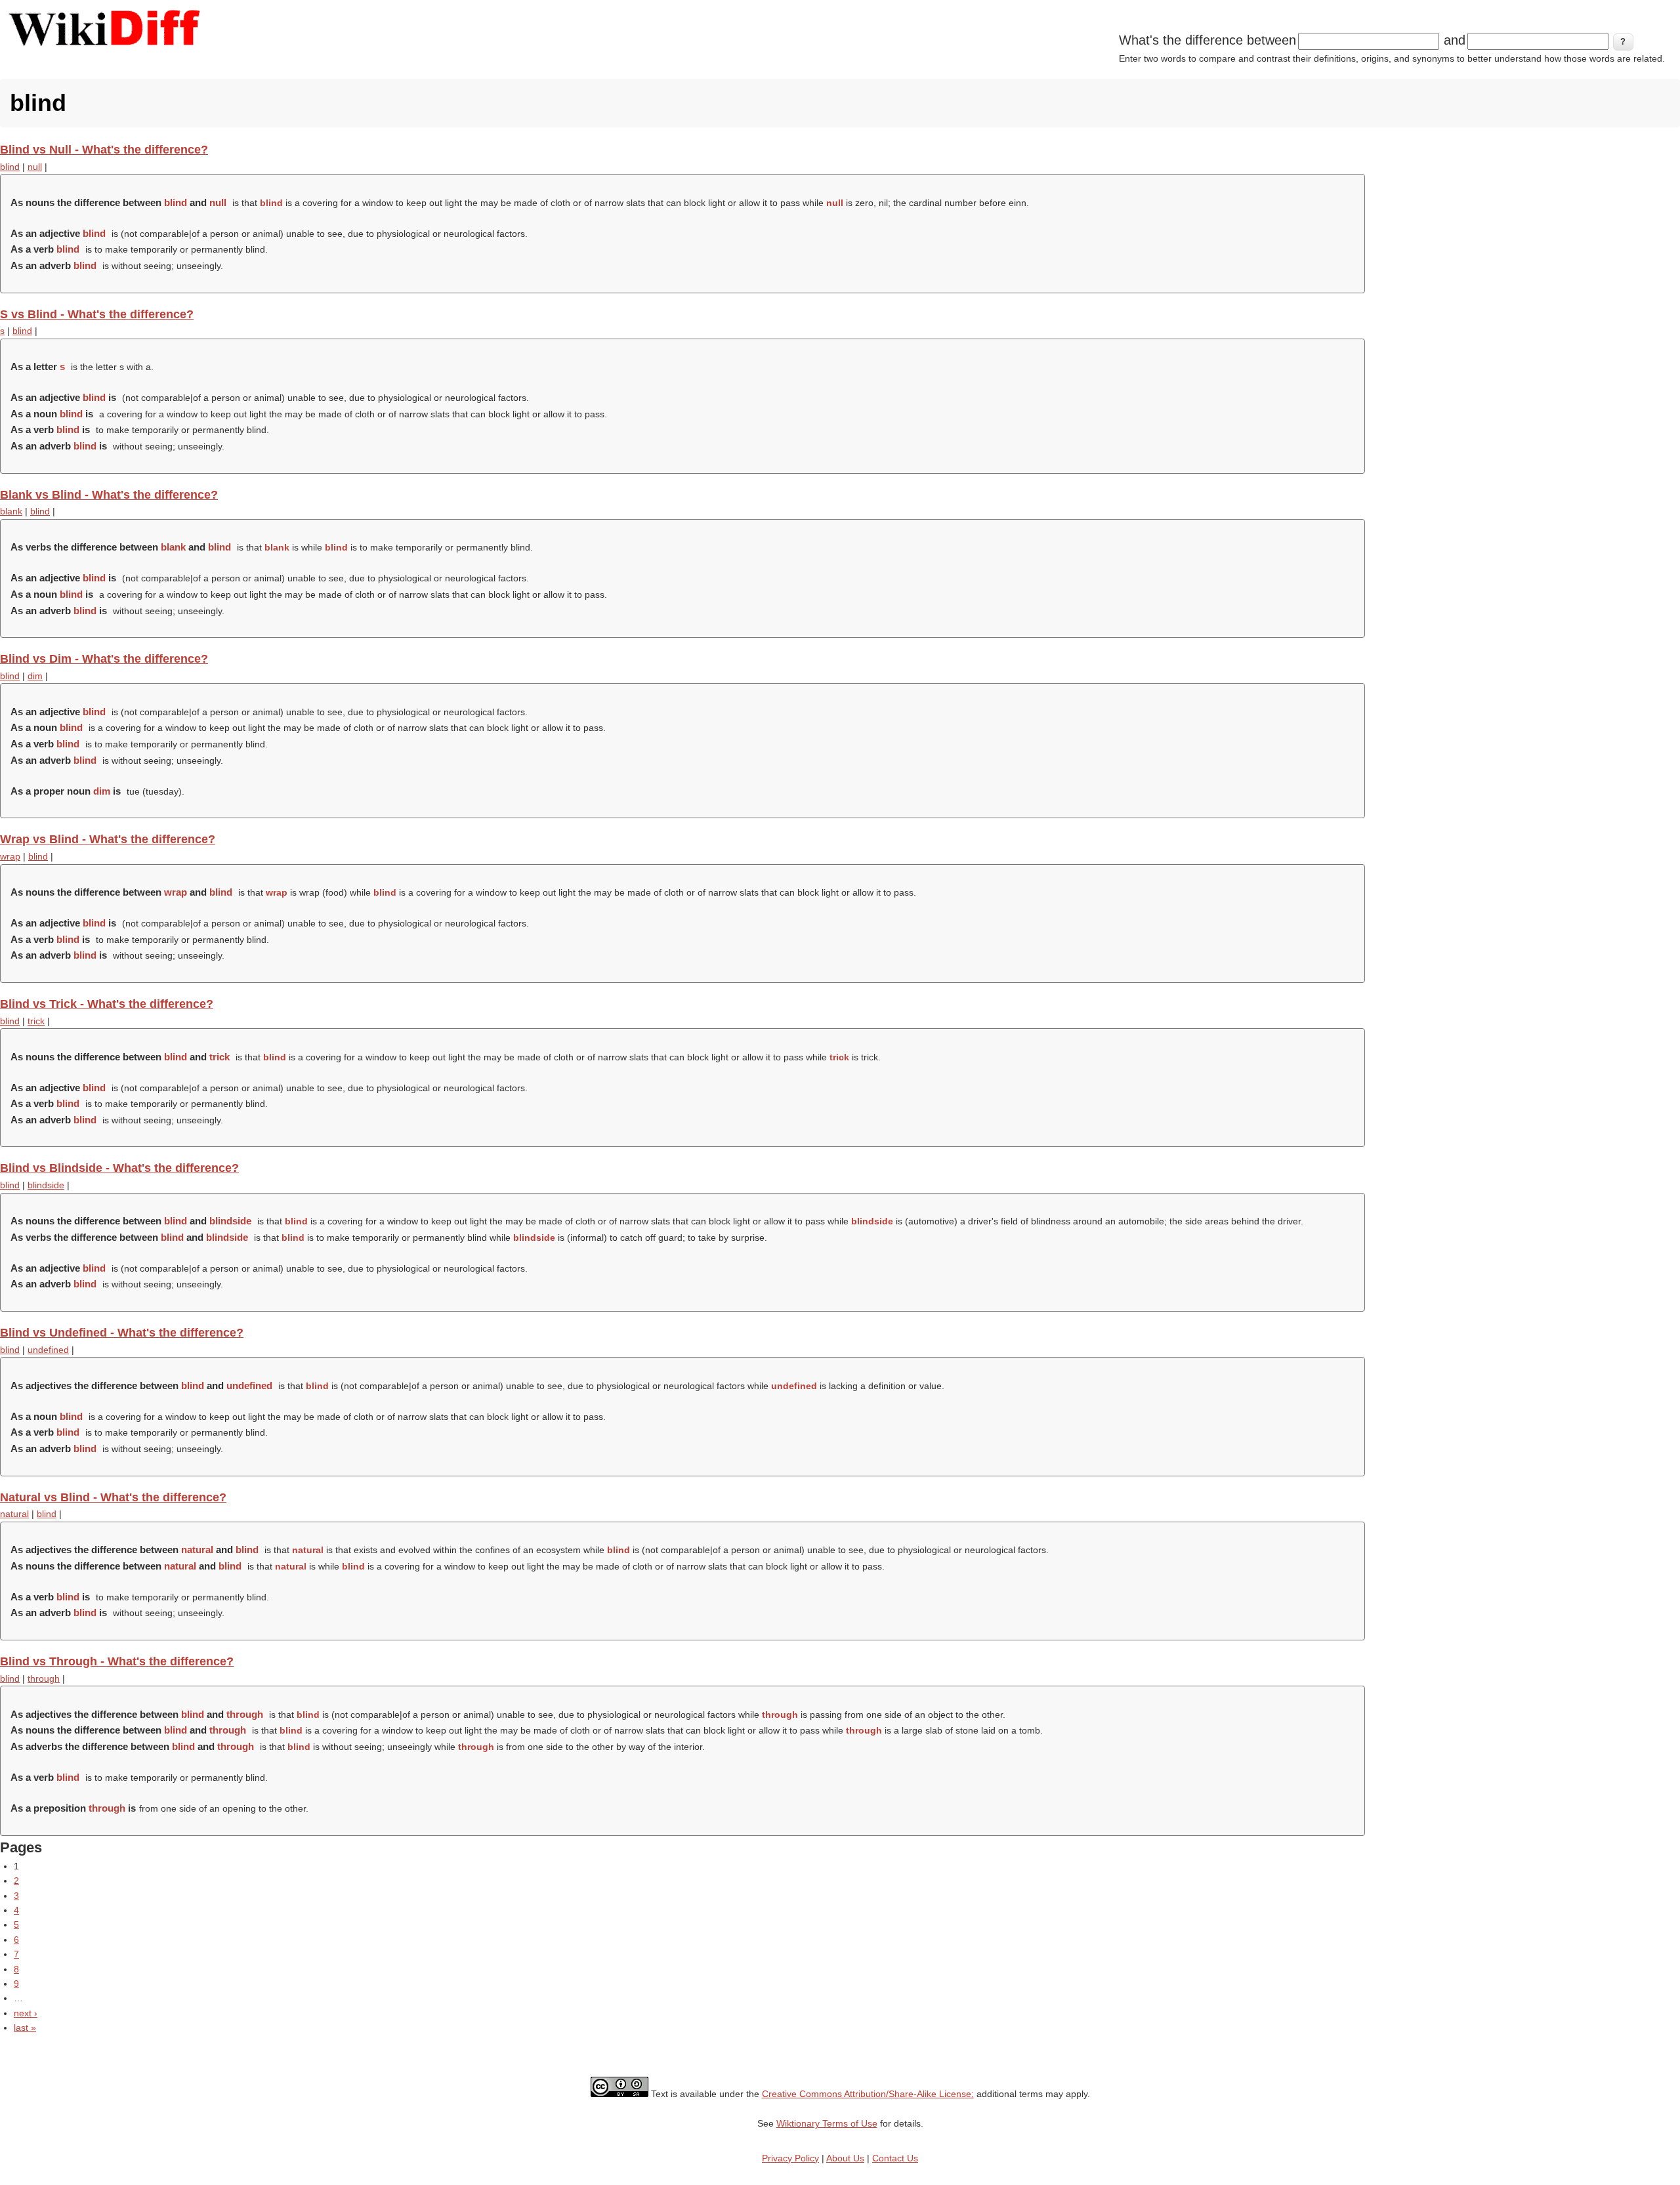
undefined (48, 1350)
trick (36, 1021)
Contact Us (895, 2158)
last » (25, 2028)
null (35, 167)
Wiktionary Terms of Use (827, 2123)
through (44, 1678)
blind (10, 167)
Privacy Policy (790, 2158)
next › (26, 2013)
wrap (10, 856)
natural (14, 1514)
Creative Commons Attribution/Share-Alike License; (868, 2094)
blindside (46, 1185)
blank (11, 511)
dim (35, 676)
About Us (845, 2158)
